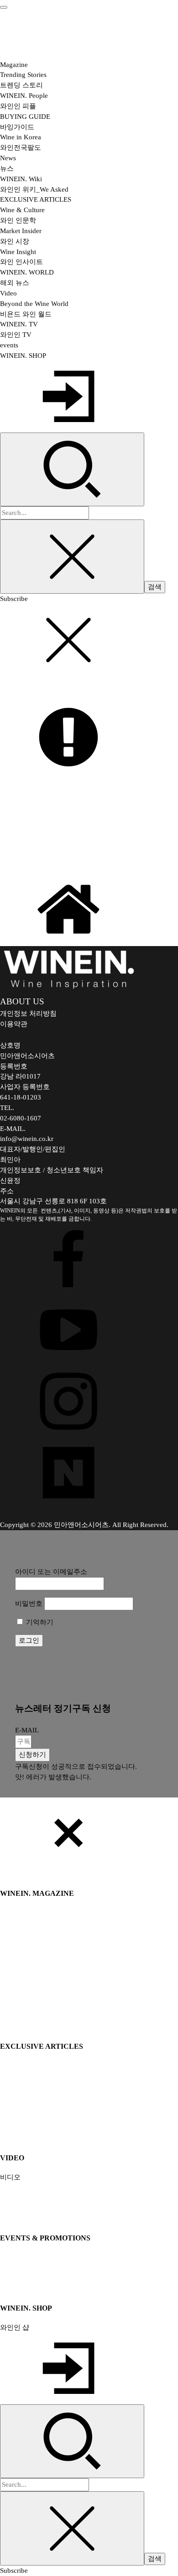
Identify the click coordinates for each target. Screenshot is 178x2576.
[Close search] (72, 557)
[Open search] (72, 470)
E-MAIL (27, 1730)
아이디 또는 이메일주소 (51, 1571)
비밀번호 (29, 1603)
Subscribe (14, 598)
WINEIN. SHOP (23, 355)
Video (8, 293)
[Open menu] (4, 7)
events (9, 345)
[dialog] (89, 2187)
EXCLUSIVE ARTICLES (36, 199)
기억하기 (39, 1622)
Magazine (14, 64)
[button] (32, 1755)
